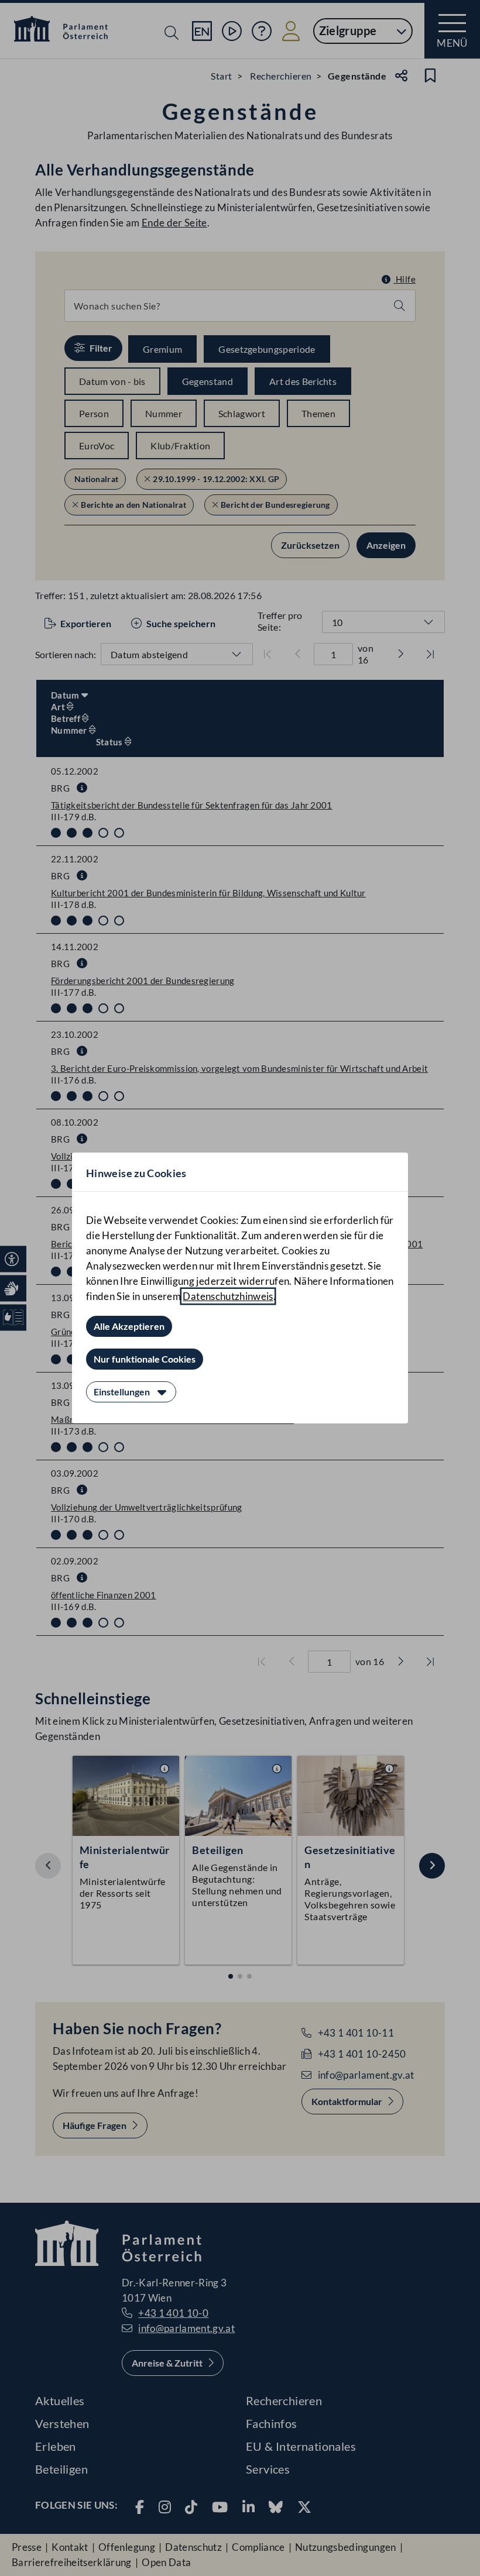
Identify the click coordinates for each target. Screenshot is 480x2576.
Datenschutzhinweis (228, 1296)
